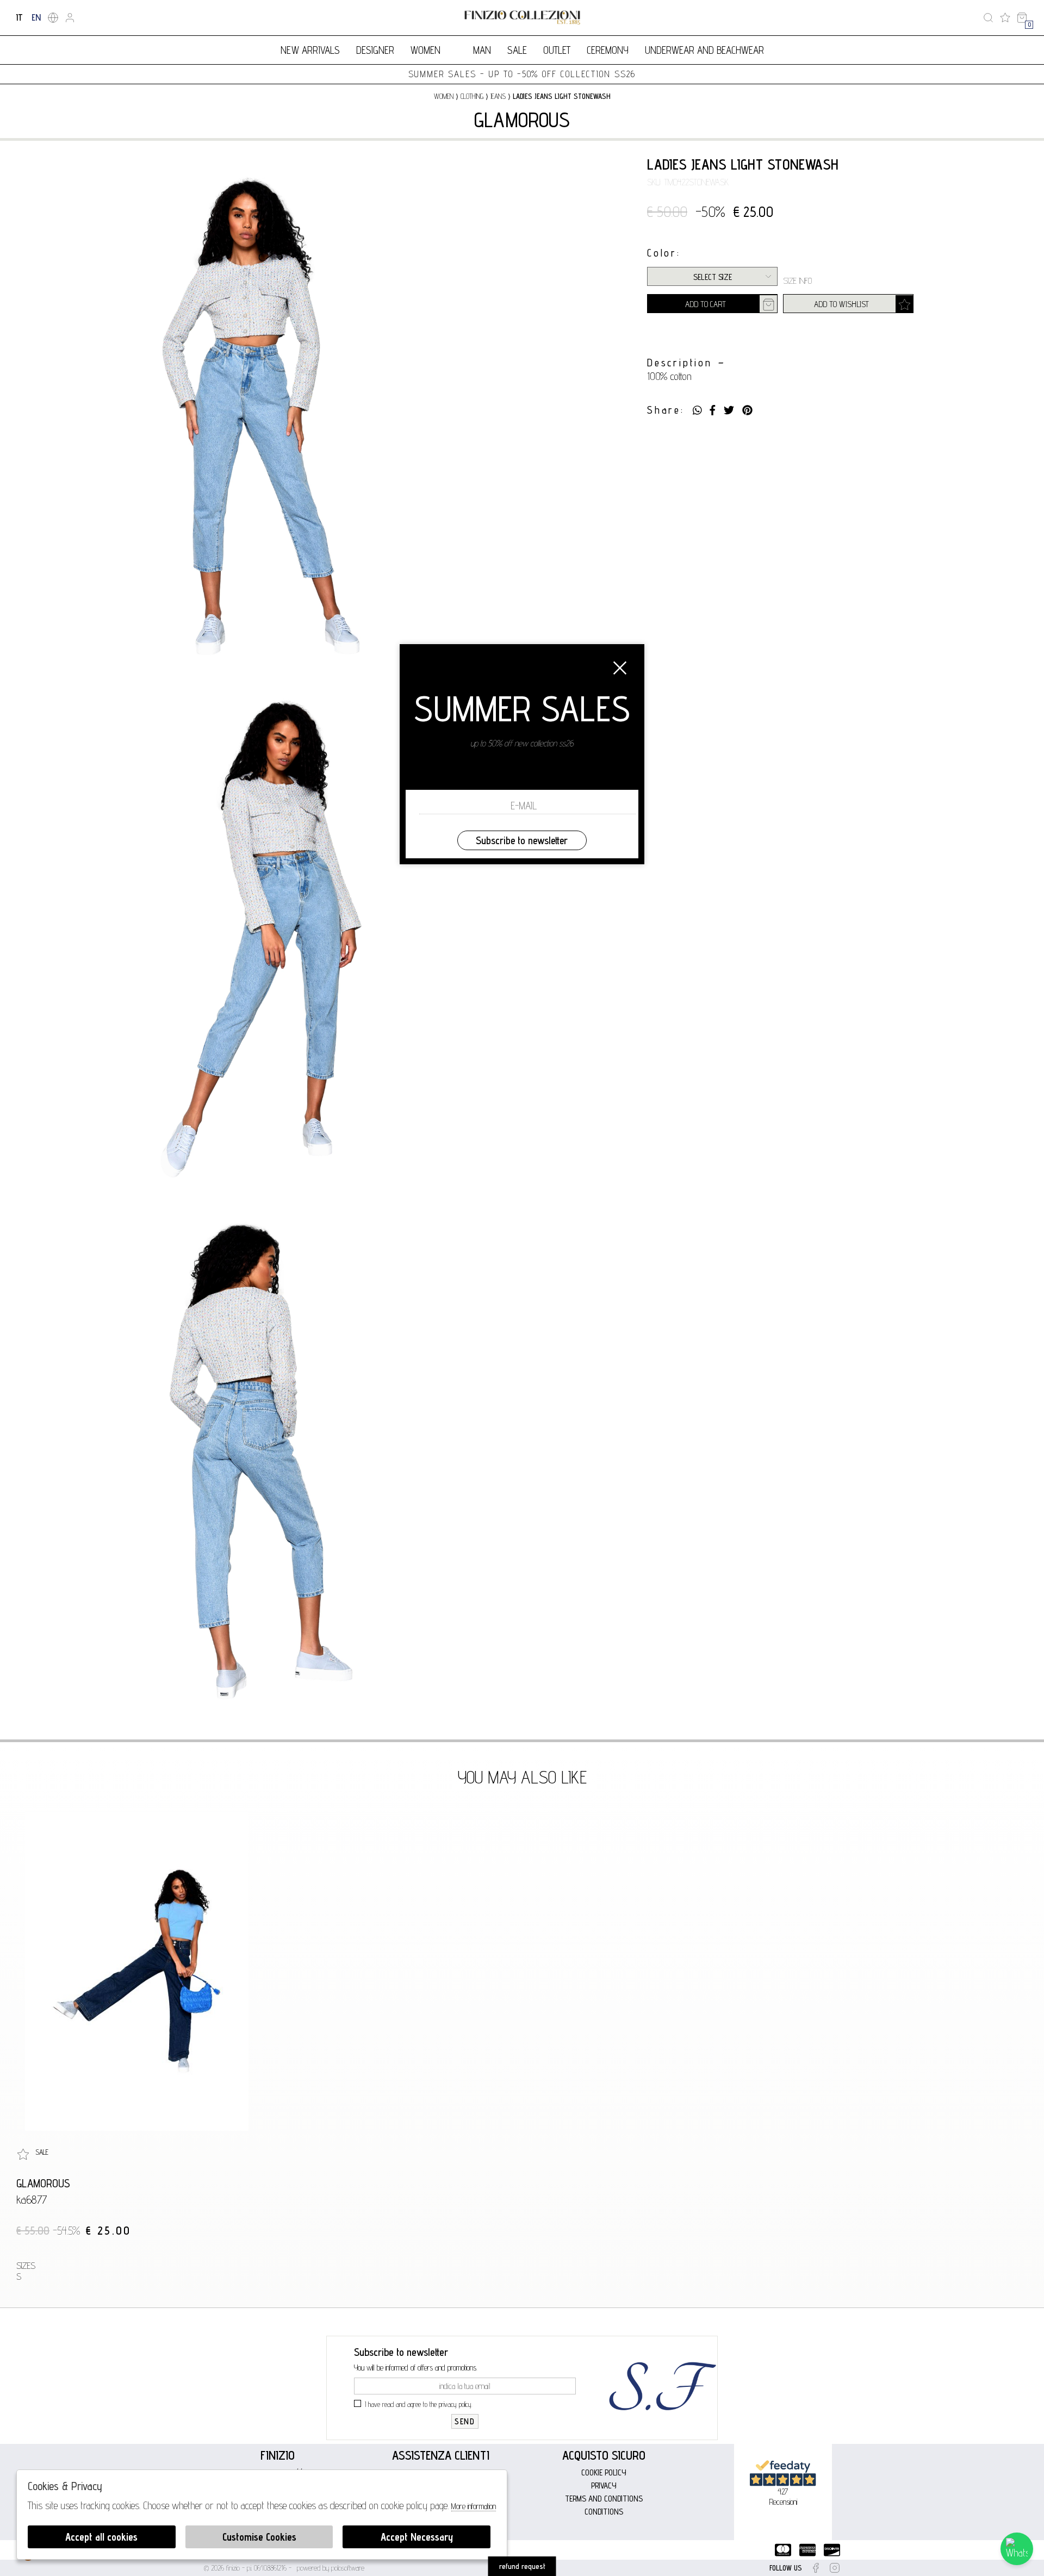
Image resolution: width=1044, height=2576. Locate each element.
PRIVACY (604, 2485)
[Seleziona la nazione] (53, 18)
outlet (557, 50)
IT (19, 17)
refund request (522, 2566)
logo (522, 18)
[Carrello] (1022, 18)
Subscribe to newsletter (522, 840)
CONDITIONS (604, 2512)
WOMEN (425, 50)
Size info (797, 281)
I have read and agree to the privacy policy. (419, 2404)
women (444, 96)
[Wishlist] (1005, 18)
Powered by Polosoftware (331, 2568)
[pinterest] (747, 410)
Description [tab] (680, 363)
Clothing (472, 96)
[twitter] (729, 410)
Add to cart (706, 304)
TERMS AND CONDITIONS (604, 2499)
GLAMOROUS (522, 120)
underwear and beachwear (704, 50)
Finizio (278, 2455)
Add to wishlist (841, 304)
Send (465, 2421)
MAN (482, 50)
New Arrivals (310, 50)
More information (474, 2506)
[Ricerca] (988, 18)
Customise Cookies (259, 2537)
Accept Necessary (417, 2537)
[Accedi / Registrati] (70, 18)
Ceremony (608, 50)
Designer (375, 50)
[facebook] (713, 410)
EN (36, 17)
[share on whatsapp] (697, 410)
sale (517, 50)
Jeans (498, 96)
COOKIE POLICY (604, 2472)
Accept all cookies (101, 2537)
